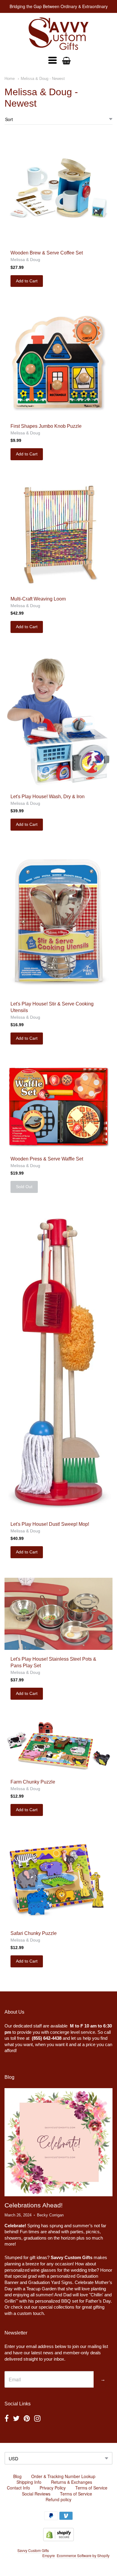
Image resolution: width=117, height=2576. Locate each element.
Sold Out (24, 1187)
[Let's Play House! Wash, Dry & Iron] (58, 720)
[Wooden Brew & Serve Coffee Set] (58, 189)
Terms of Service (91, 2488)
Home (10, 79)
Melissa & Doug (25, 260)
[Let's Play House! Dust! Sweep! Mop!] (58, 1364)
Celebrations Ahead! (34, 2205)
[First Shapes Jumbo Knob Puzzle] (58, 362)
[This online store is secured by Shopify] (58, 2539)
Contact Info (18, 2488)
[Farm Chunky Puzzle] (58, 1746)
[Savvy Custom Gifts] (58, 34)
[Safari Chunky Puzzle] (58, 1880)
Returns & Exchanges (72, 2482)
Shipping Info (29, 2482)
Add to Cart (27, 281)
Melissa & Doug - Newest (43, 79)
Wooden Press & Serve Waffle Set (47, 1159)
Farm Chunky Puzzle (33, 1782)
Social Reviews (36, 2494)
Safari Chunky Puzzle (34, 1933)
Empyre (49, 2555)
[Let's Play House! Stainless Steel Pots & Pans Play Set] (58, 1614)
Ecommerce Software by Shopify (83, 2555)
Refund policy (58, 2499)
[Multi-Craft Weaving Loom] (58, 535)
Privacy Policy (53, 2488)
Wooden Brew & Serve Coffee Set (47, 253)
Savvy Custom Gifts (33, 2550)
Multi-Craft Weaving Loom (38, 599)
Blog (17, 2476)
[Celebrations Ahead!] (58, 2142)
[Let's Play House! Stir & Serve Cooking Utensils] (58, 922)
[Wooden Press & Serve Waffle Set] (58, 1107)
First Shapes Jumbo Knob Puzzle (46, 426)
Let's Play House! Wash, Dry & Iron (48, 797)
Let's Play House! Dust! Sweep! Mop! (50, 1524)
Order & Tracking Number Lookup (63, 2476)
